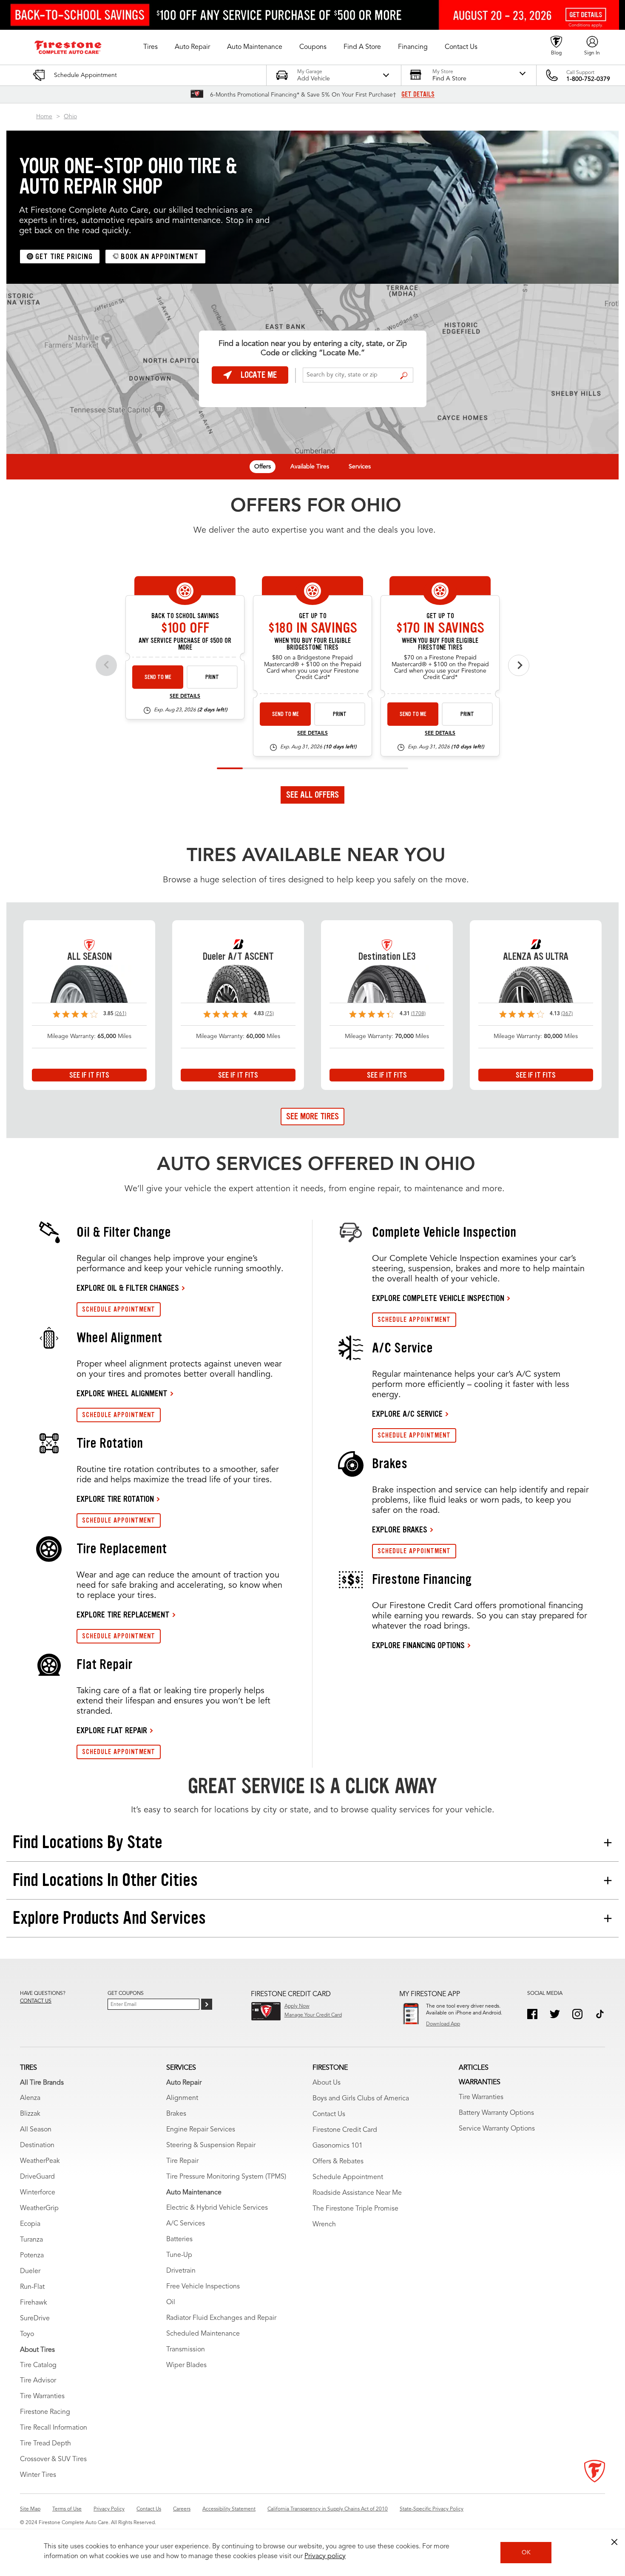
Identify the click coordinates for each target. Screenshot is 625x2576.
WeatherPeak (40, 2161)
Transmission (186, 2350)
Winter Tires (38, 2475)
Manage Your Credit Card (313, 2015)
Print (212, 677)
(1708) (418, 1014)
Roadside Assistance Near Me (357, 2193)
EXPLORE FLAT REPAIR (112, 1730)
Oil (171, 2302)
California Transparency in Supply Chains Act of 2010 (328, 2509)
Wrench (324, 2225)
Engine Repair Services (201, 2130)
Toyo (27, 2334)
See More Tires (312, 1116)
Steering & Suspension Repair (211, 2145)
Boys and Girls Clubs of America (361, 2099)
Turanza (31, 2240)
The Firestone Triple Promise (355, 2209)
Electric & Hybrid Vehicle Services (217, 2208)
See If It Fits (89, 1075)
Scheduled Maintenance (203, 2334)
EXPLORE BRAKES (400, 1529)
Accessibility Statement (229, 2509)
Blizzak (30, 2114)
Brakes (176, 2114)
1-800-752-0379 (588, 79)
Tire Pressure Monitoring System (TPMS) (226, 2177)
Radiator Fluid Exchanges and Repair (221, 2318)
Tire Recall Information (54, 2428)
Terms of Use (67, 2509)
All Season (36, 2130)
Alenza (30, 2098)
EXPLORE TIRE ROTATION (115, 1499)
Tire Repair (182, 2161)
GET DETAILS (418, 94)
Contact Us (329, 2114)
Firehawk (34, 2303)
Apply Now (297, 2006)
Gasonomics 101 (338, 2146)
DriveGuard (37, 2177)
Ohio (70, 117)
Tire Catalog (38, 2365)
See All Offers (312, 795)
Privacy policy (325, 2556)
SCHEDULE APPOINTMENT (119, 1309)
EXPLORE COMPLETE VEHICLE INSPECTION (438, 1298)
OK (526, 2553)
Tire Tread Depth (45, 2444)
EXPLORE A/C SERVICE (407, 1414)
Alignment (182, 2098)
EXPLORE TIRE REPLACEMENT (123, 1615)
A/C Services (186, 2224)
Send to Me (158, 677)
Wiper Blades (186, 2365)
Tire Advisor (38, 2381)
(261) (121, 1014)
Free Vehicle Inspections (203, 2287)
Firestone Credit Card (345, 2130)
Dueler (30, 2271)
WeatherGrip (39, 2208)
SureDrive (35, 2319)
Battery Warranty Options (496, 2113)
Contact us (36, 2001)
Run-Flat (32, 2287)
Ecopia (30, 2224)
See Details (185, 696)
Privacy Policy (109, 2509)
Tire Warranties (42, 2396)
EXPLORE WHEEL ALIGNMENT (122, 1393)
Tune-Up (179, 2255)
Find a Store (404, 376)
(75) (270, 1014)
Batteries (179, 2239)
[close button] (614, 2542)
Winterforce (38, 2193)
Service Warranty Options (497, 2129)
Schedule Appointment (348, 2177)
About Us (327, 2083)
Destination (37, 2145)
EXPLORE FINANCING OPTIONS (418, 1645)
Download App (443, 2024)
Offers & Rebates (338, 2162)
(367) (567, 1014)
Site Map (30, 2509)
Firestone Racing (45, 2412)
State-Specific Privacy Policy (432, 2509)
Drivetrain (181, 2271)
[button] (151, 47)
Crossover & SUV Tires (53, 2459)
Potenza (32, 2256)
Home (44, 117)
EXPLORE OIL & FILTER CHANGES (128, 1288)
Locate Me (259, 375)
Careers (182, 2509)
